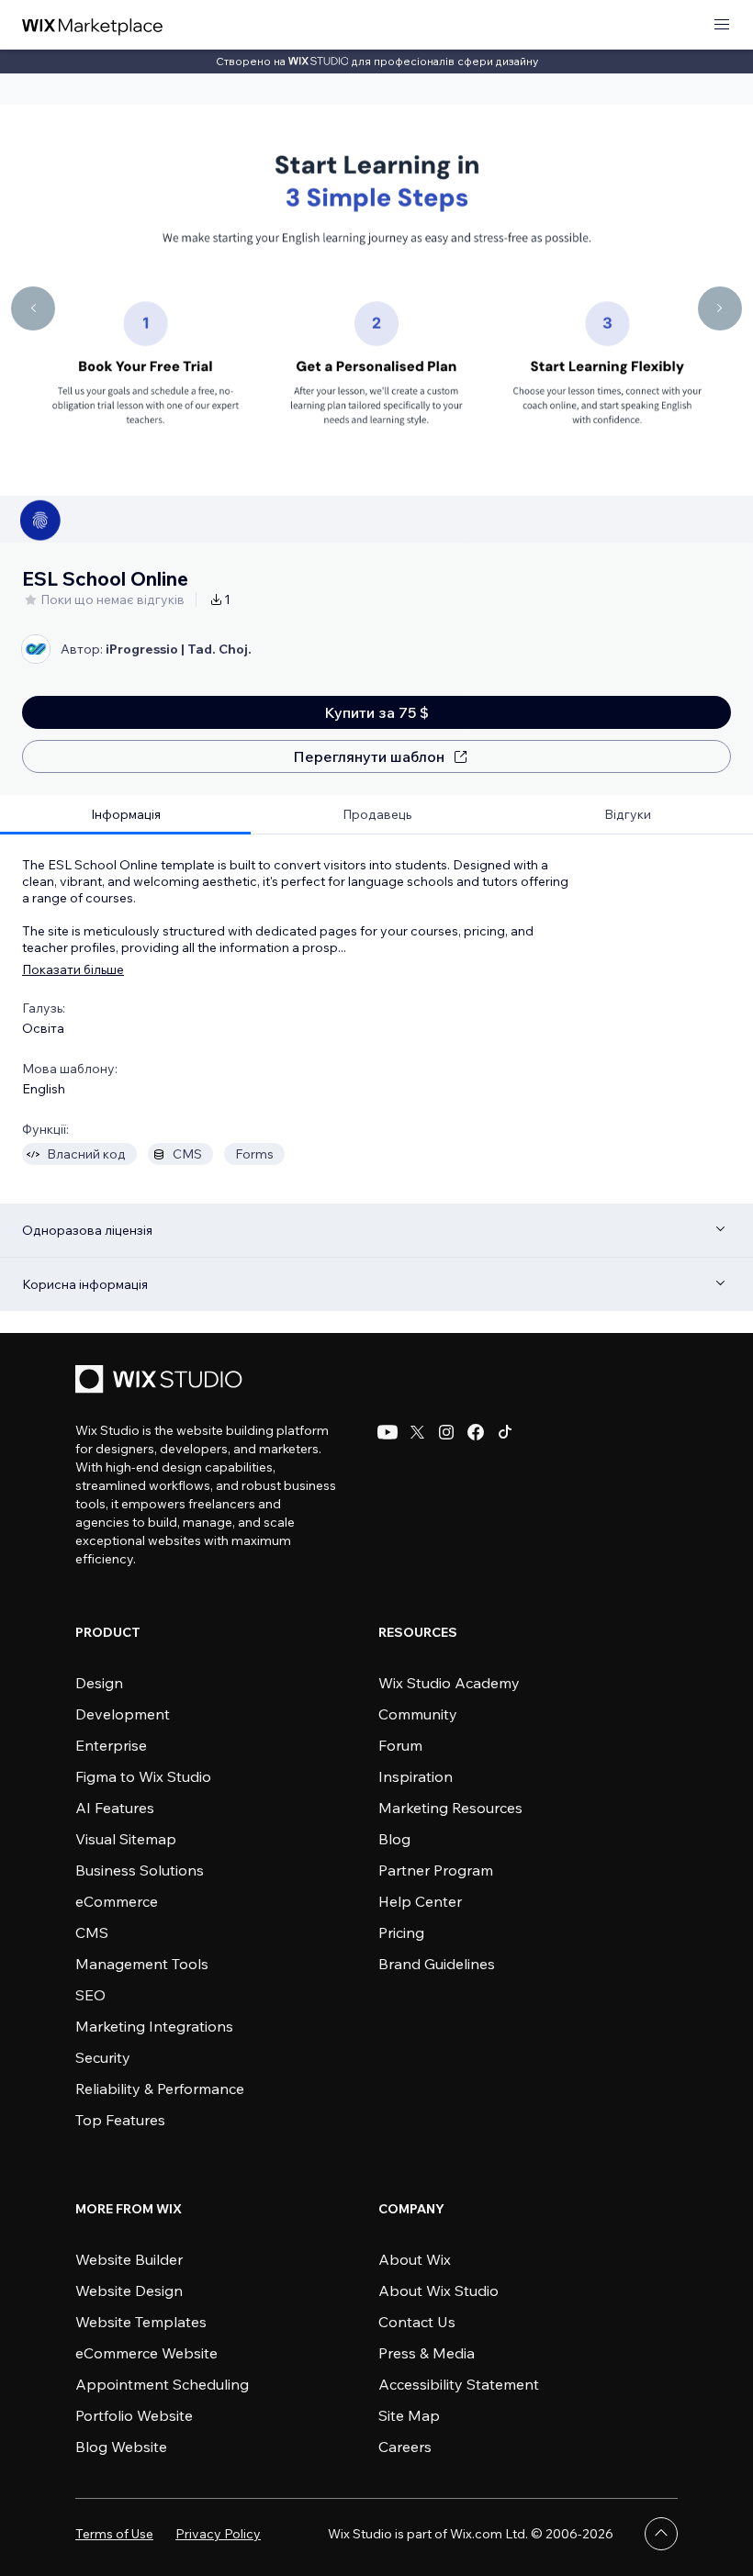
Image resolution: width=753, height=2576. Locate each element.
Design (99, 1683)
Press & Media (427, 2353)
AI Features (115, 1808)
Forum (400, 1745)
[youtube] (388, 1432)
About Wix (415, 2259)
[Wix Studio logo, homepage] (162, 1381)
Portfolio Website (134, 2415)
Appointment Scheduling (162, 2384)
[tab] (125, 815)
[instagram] (446, 1432)
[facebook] (476, 1432)
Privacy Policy (218, 2534)
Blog (394, 1839)
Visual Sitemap (126, 1839)
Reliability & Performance (160, 2089)
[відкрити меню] (722, 25)
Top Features (120, 2120)
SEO (90, 1995)
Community (418, 1714)
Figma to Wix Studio (143, 1776)
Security (103, 2057)
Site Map (409, 2415)
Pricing (401, 1932)
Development (123, 1714)
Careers (405, 2447)
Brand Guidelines (437, 1964)
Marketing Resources (450, 1808)
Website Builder (129, 2259)
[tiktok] (505, 1432)
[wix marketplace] (93, 25)
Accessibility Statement (459, 2384)
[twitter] (417, 1432)
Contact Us (417, 2322)
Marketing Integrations (154, 2026)
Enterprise (111, 1745)
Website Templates (141, 2322)
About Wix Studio (438, 2290)
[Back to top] (661, 2534)
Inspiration (416, 1776)
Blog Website (121, 2447)
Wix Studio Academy (449, 1683)
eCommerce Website (146, 2353)
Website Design (129, 2290)
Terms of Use (114, 2534)
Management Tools (142, 1964)
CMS (92, 1932)
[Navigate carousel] (33, 308)
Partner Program (436, 1870)
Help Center (420, 1901)
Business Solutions (140, 1870)
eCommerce (117, 1901)
